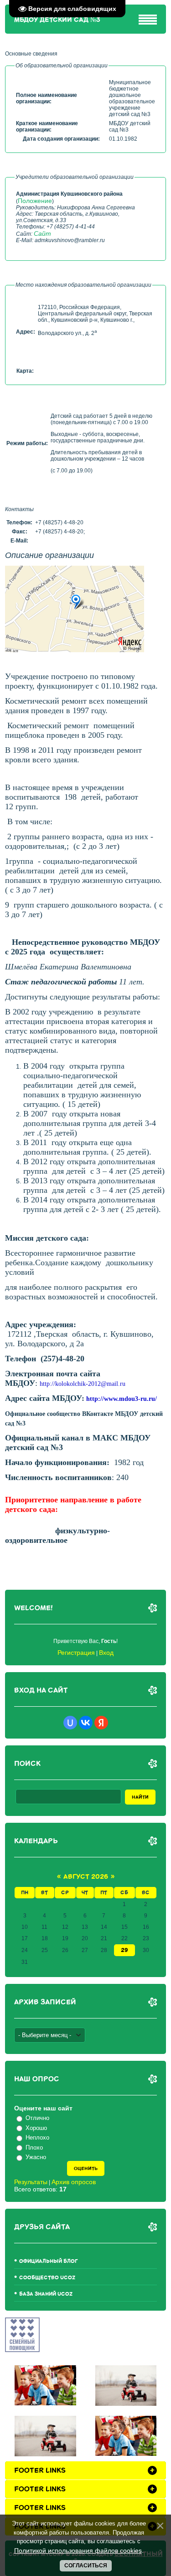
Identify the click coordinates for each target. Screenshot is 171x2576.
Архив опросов (74, 2182)
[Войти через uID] (70, 1723)
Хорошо (36, 2128)
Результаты (31, 2182)
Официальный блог (49, 2261)
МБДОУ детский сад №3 (57, 20)
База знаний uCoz (46, 2294)
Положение (35, 201)
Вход (106, 1653)
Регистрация (76, 1653)
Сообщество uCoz (47, 2278)
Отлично (37, 2118)
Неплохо (37, 2137)
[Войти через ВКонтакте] (86, 1723)
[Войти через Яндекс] (101, 1723)
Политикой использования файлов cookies (78, 2551)
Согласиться (86, 2566)
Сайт (42, 233)
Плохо (34, 2148)
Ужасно (36, 2157)
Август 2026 (86, 1877)
